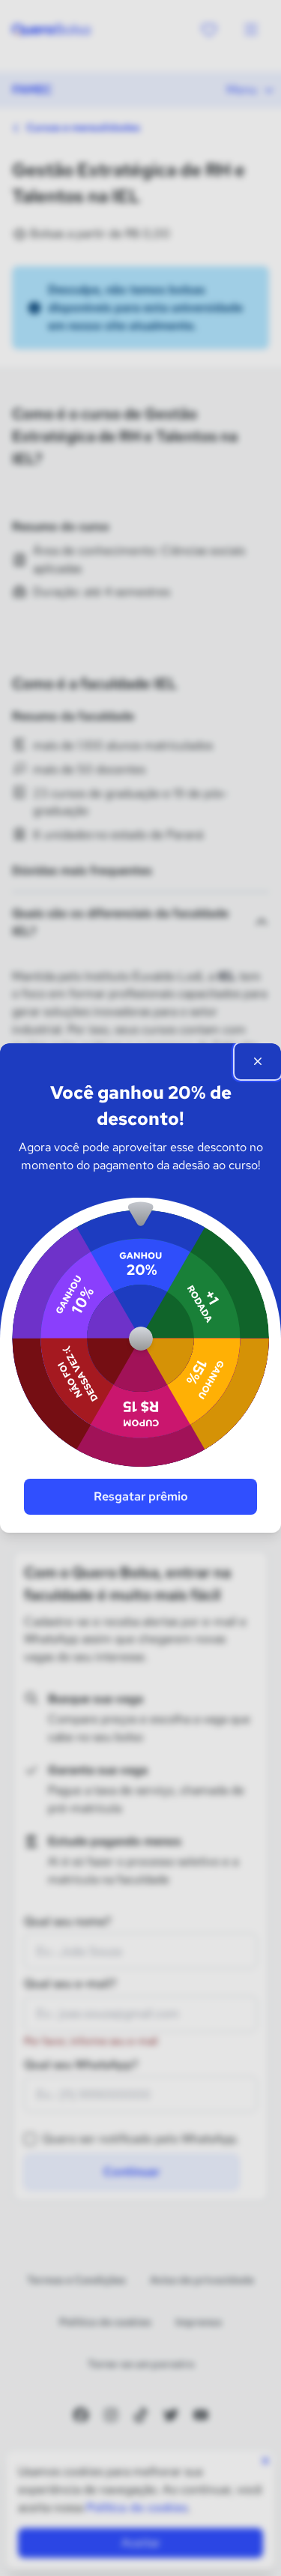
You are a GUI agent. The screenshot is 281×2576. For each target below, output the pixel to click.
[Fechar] (258, 1061)
